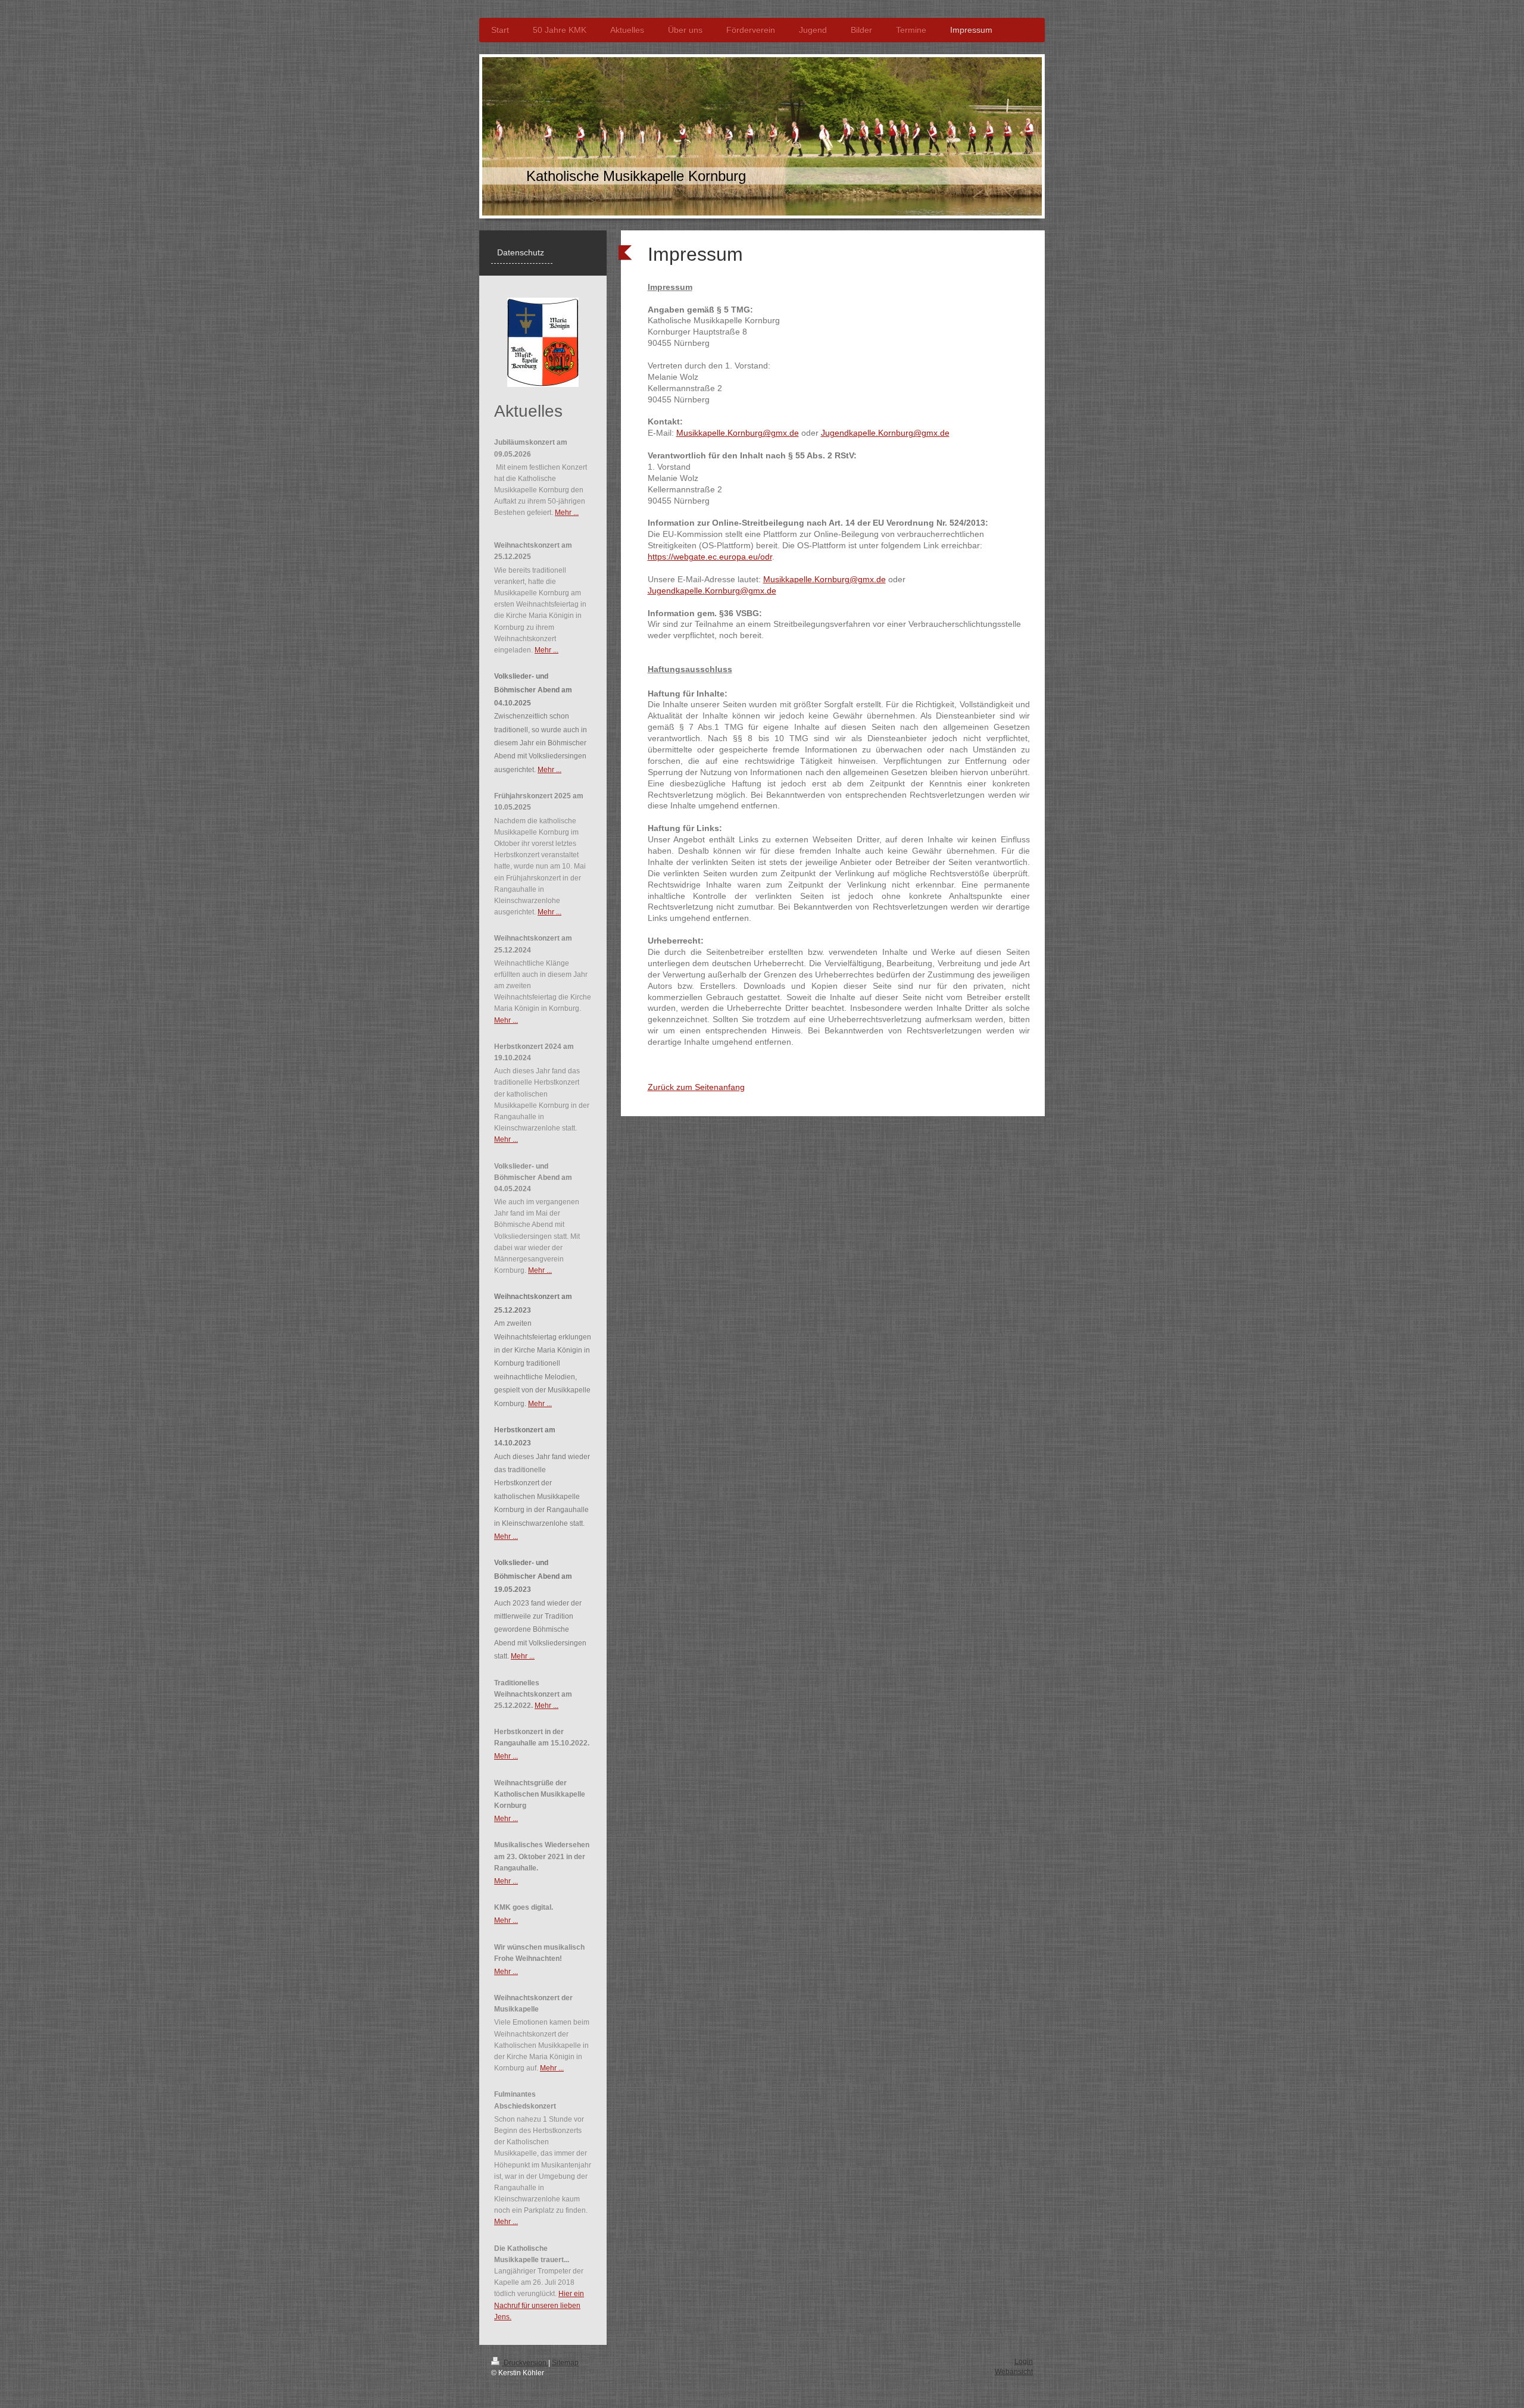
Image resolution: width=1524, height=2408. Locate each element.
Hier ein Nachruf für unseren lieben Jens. (539, 2305)
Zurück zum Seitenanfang (696, 1087)
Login (1024, 2362)
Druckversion (525, 2363)
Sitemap (565, 2363)
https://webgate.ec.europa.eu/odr (710, 557)
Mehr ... (567, 513)
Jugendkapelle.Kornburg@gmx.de (885, 433)
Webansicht (1014, 2372)
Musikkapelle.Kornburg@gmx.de (738, 433)
